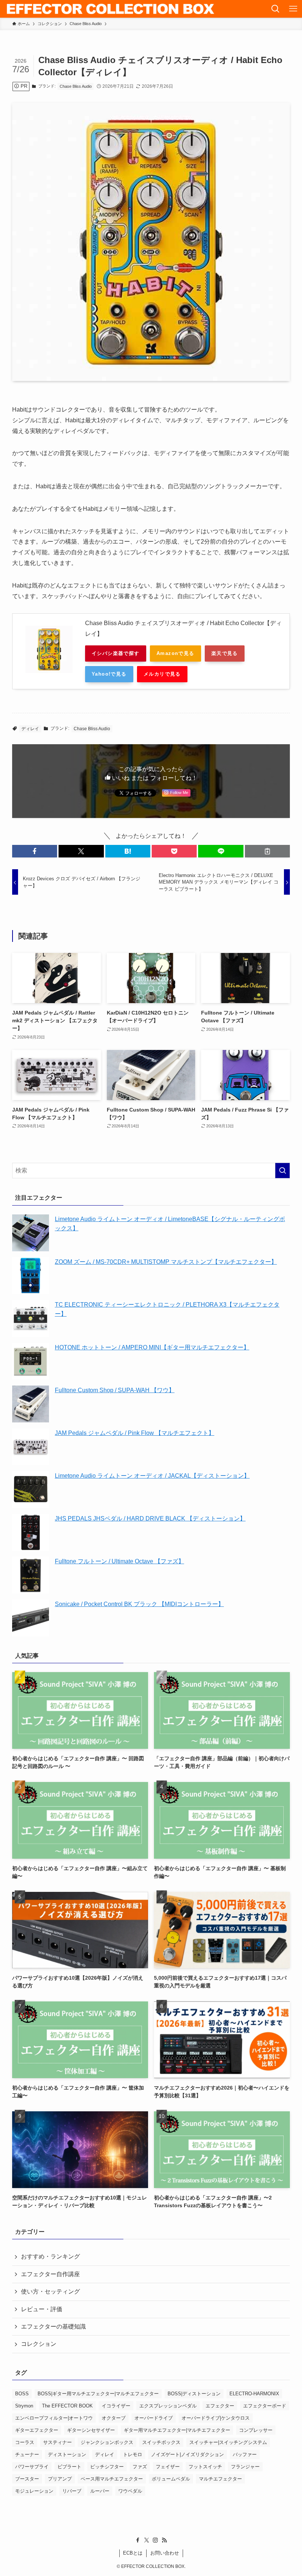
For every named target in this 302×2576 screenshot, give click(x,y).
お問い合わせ (165, 2553)
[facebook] (138, 2540)
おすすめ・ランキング (50, 2256)
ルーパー (100, 2491)
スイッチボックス (161, 2442)
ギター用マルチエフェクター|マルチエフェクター (177, 2430)
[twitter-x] (147, 2540)
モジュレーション (34, 2491)
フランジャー (245, 2467)
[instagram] (155, 2540)
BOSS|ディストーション (194, 2394)
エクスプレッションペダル (168, 2406)
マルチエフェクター (220, 2479)
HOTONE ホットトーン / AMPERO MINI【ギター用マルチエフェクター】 (152, 1347)
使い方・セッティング (50, 2291)
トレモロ (133, 2454)
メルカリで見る (162, 674)
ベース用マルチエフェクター (112, 2479)
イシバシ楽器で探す (116, 653)
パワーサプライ (32, 2467)
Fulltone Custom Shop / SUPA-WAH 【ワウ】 (115, 1390)
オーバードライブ (154, 2418)
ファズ (140, 2467)
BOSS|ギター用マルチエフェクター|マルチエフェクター (98, 2394)
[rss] (164, 2540)
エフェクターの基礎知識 (53, 2327)
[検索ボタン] (275, 9)
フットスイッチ (205, 2467)
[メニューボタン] (293, 9)
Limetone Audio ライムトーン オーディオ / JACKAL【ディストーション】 (152, 1476)
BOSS (22, 2394)
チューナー (27, 2454)
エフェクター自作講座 (50, 2274)
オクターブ (114, 2418)
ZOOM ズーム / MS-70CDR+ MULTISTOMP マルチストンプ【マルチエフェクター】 (166, 1262)
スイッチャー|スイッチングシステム (228, 2442)
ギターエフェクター (37, 2430)
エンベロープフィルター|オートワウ (54, 2418)
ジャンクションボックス (107, 2442)
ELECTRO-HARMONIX (254, 2394)
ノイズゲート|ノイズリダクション (187, 2454)
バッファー (245, 2454)
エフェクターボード (265, 2406)
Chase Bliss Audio (76, 86)
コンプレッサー (256, 2430)
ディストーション (67, 2454)
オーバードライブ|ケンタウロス (216, 2418)
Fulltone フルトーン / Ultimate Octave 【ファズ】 (120, 1561)
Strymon (24, 2406)
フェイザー (168, 2467)
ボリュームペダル (171, 2479)
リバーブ (72, 2491)
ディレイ (30, 729)
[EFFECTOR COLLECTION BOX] (111, 9)
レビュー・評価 (42, 2309)
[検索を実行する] (282, 1171)
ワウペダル (130, 2491)
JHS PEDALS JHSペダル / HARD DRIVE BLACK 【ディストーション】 (150, 1518)
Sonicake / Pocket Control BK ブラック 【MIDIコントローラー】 (139, 1604)
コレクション (39, 2344)
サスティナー (57, 2442)
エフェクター (220, 2406)
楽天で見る (225, 653)
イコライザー (116, 2406)
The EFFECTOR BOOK (67, 2406)
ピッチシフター (107, 2467)
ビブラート (69, 2467)
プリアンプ (60, 2479)
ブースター (27, 2479)
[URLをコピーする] (267, 851)
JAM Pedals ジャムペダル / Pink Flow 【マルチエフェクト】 (135, 1433)
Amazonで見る (175, 653)
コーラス (25, 2442)
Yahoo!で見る (109, 674)
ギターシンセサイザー (91, 2430)
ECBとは (133, 2553)
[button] (35, 851)
